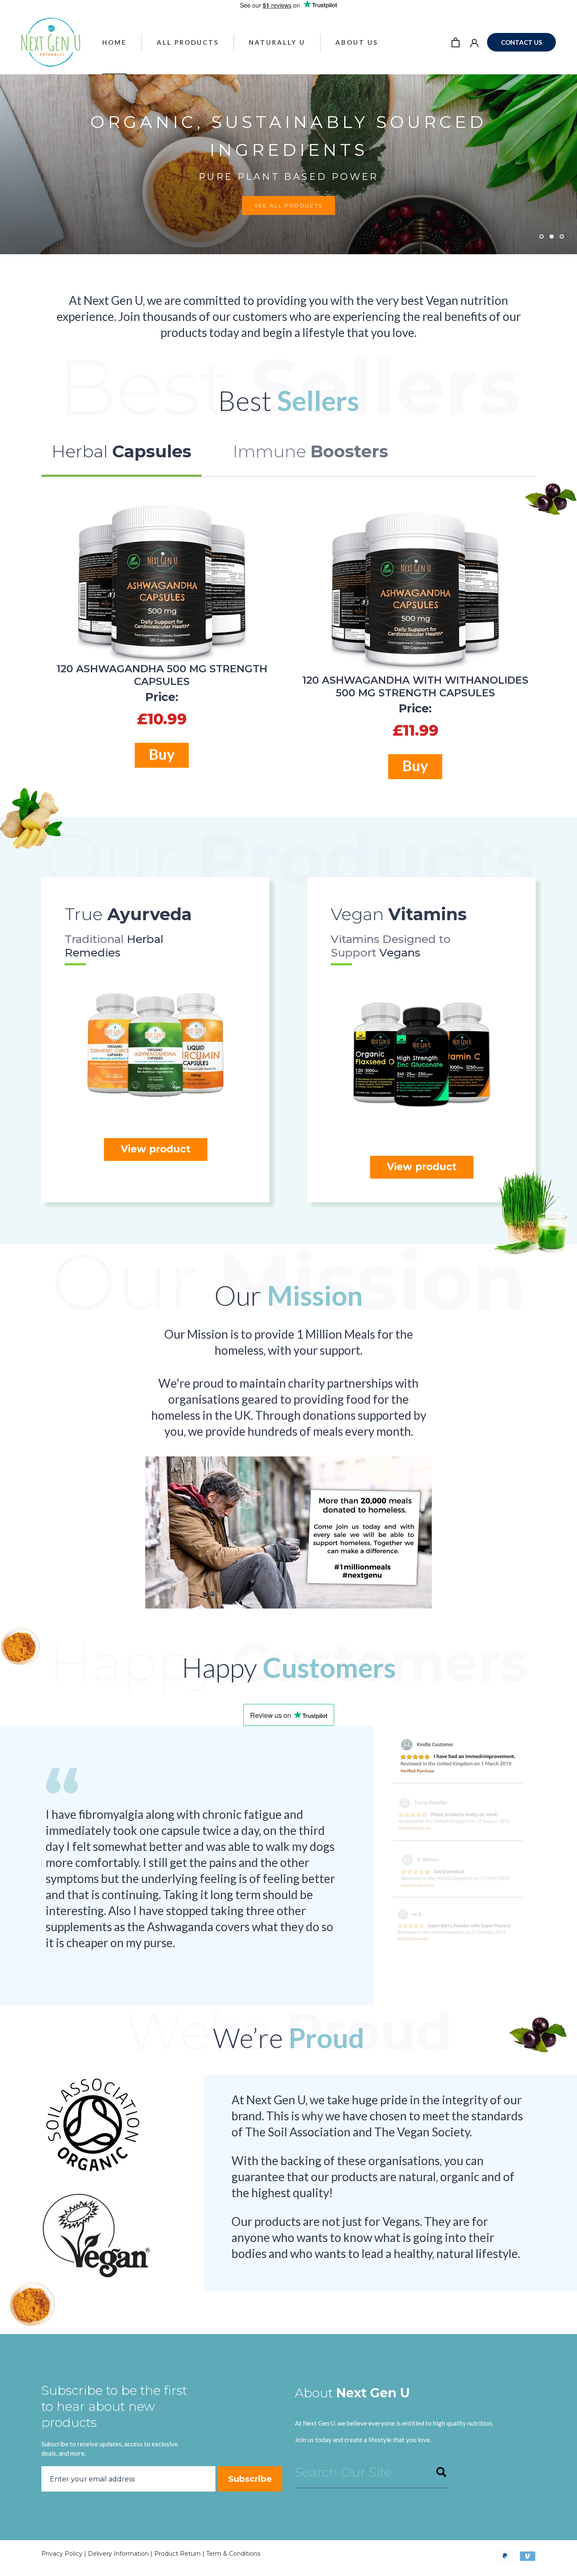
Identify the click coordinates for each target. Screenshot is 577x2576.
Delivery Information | (121, 2554)
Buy (162, 754)
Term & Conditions (233, 2554)
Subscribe (250, 2479)
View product (156, 1149)
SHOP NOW (61, 215)
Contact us (521, 42)
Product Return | (180, 2554)
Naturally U (277, 42)
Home (114, 42)
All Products (188, 42)
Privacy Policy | (65, 2554)
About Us (357, 42)
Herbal (121, 451)
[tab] (121, 457)
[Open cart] (456, 42)
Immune (310, 451)
